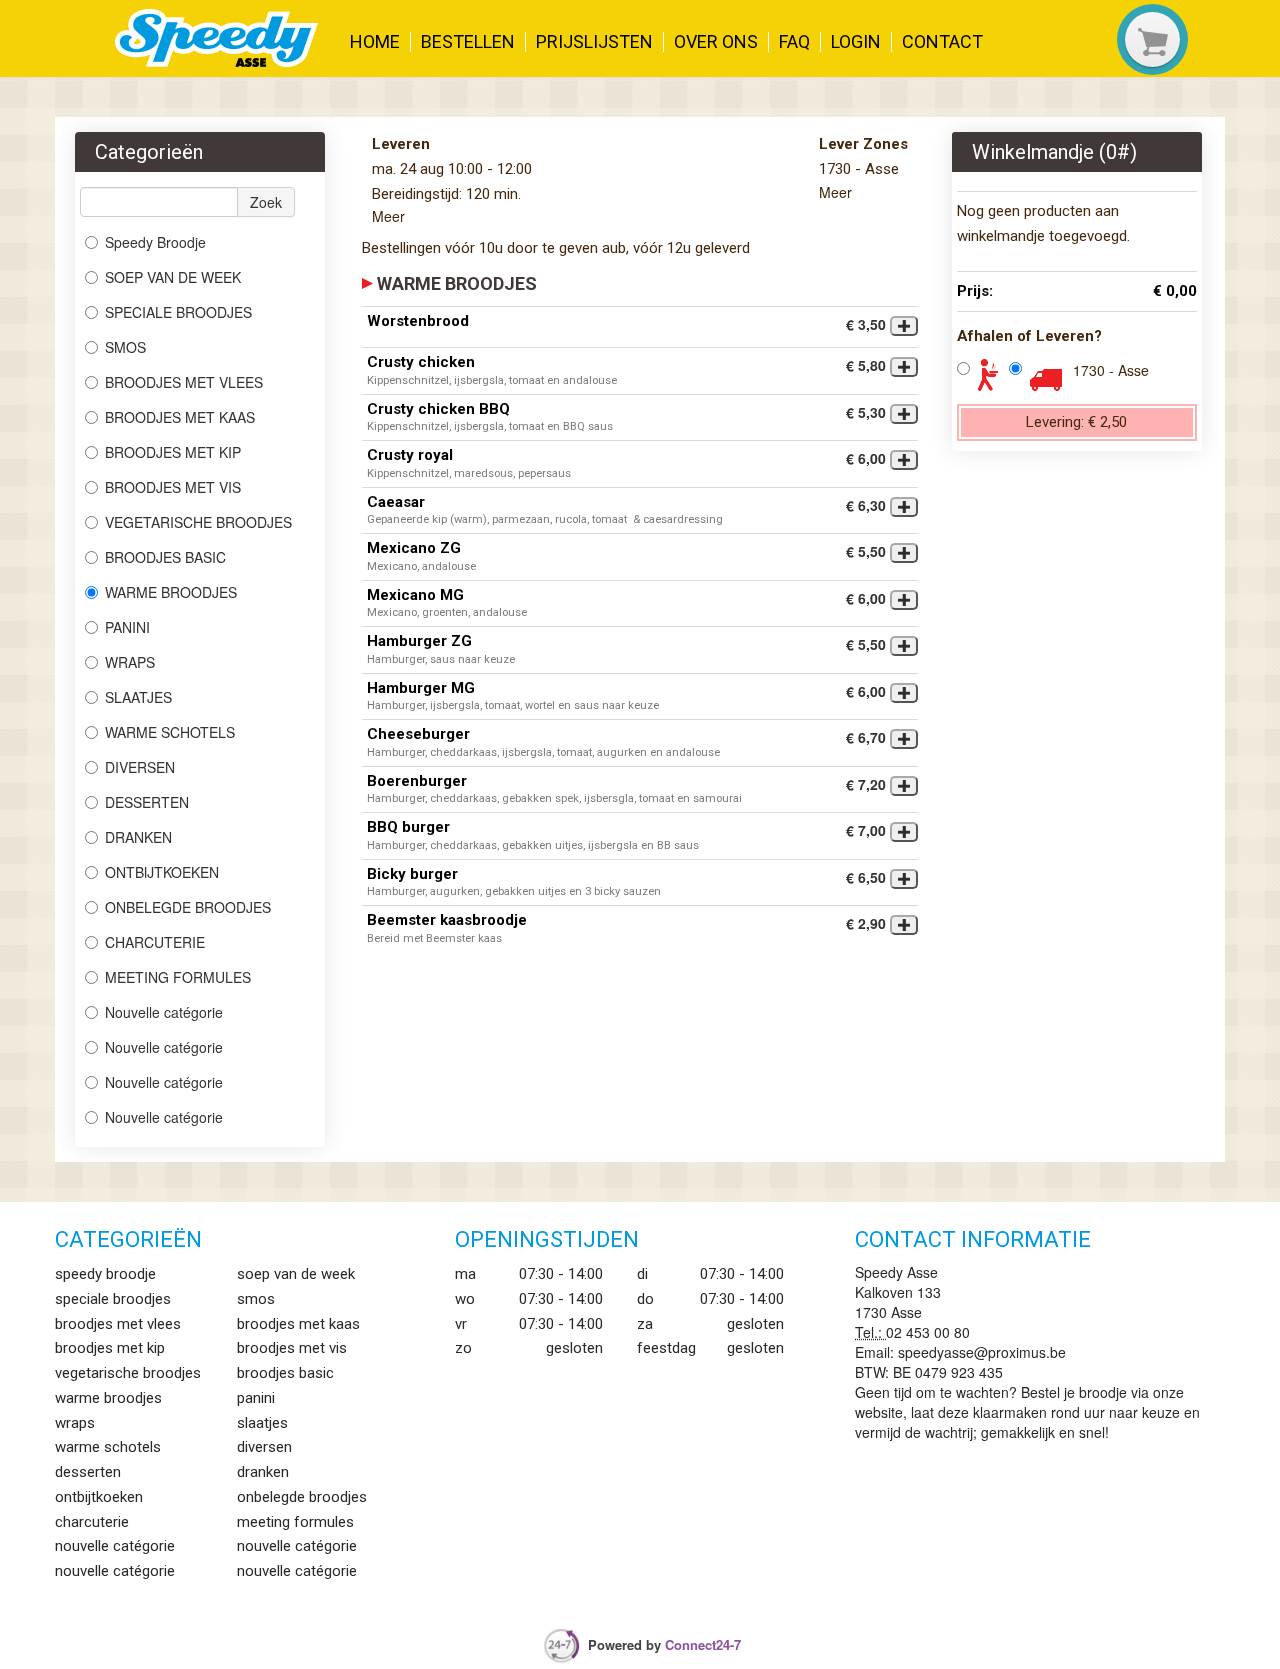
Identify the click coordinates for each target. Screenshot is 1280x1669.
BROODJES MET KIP (173, 452)
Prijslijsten (594, 42)
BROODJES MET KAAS (180, 417)
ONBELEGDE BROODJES (188, 907)
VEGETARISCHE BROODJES (198, 522)
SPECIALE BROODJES (178, 312)
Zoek (266, 202)
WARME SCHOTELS (170, 732)
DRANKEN (138, 837)
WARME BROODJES (173, 592)
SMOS (127, 347)
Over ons (716, 42)
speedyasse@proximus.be (982, 1352)
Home (375, 42)
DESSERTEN (147, 802)
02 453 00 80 (928, 1332)
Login (856, 42)
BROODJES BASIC (167, 557)
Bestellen (468, 42)
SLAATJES (140, 697)
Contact (942, 42)
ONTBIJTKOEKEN (162, 872)
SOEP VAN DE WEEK (173, 277)
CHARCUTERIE (157, 942)
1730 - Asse (1111, 370)
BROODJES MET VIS (173, 487)
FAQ (794, 42)
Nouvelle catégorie (164, 1012)
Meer (388, 216)
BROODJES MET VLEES (184, 382)
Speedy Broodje (155, 242)
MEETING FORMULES (178, 977)
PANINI (127, 627)
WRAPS (130, 662)
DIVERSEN (140, 767)
